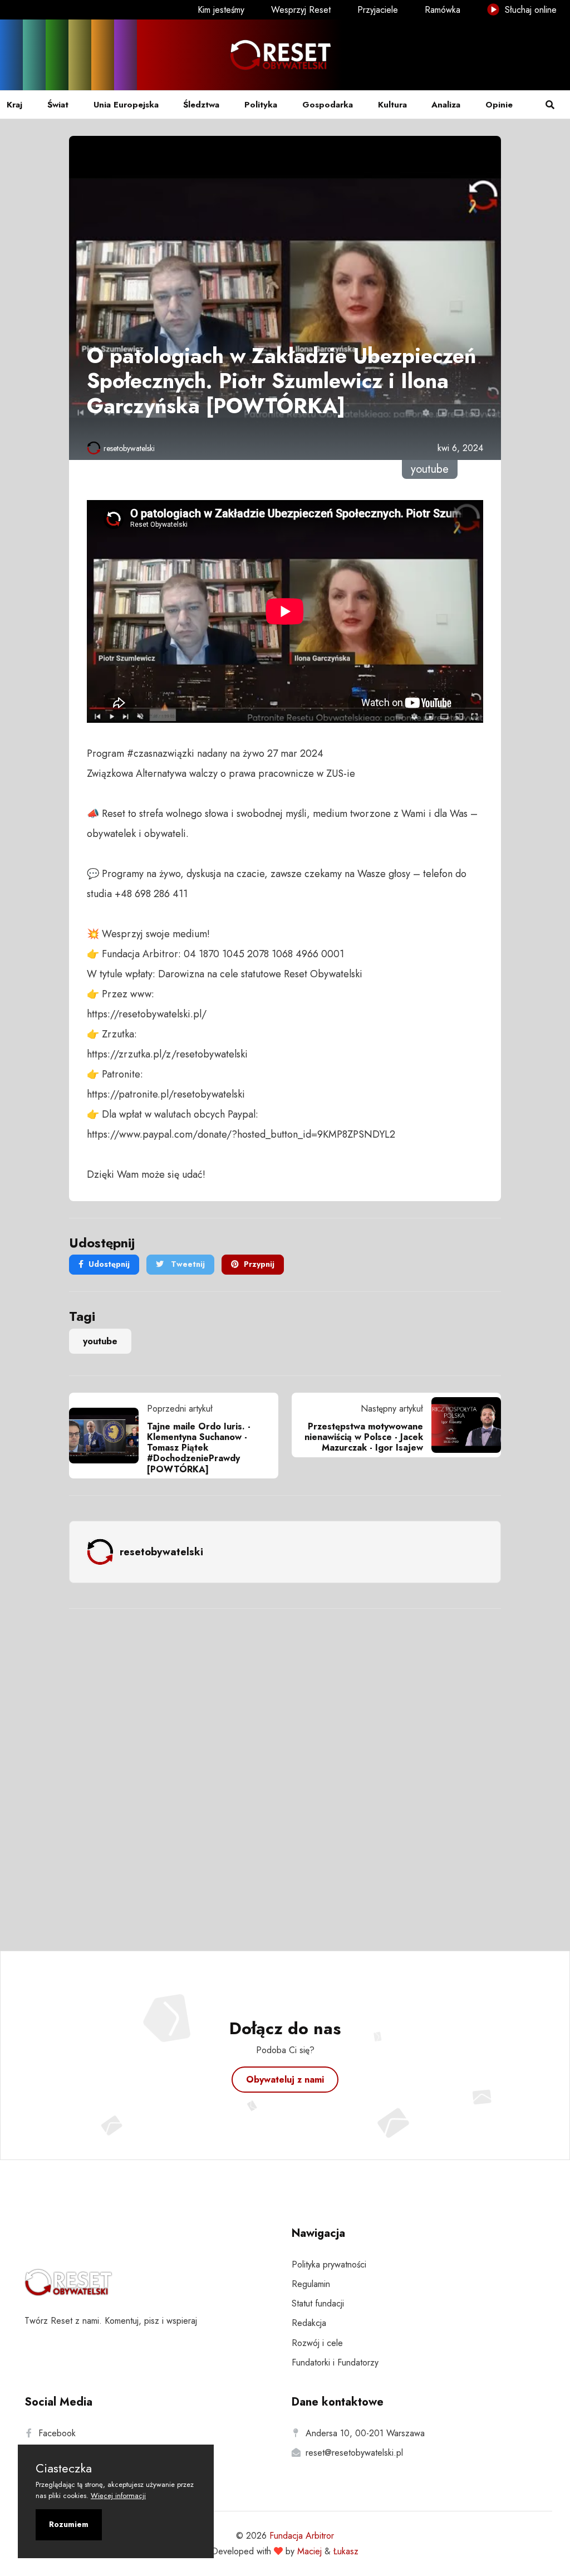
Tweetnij (187, 1264)
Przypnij (259, 1264)
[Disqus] (285, 1765)
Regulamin (311, 2284)
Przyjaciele (378, 10)
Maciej (309, 2551)
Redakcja (309, 2323)
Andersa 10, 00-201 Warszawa (365, 2433)
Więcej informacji (118, 2496)
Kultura (392, 105)
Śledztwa (201, 105)
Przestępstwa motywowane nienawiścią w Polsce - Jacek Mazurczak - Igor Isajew (364, 1437)
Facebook (57, 2433)
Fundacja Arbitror (302, 2536)
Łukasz (346, 2551)
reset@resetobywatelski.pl (354, 2453)
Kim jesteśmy (221, 10)
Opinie (499, 105)
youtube (100, 1341)
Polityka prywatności (329, 2264)
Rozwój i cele (317, 2343)
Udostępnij (109, 1264)
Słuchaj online (529, 10)
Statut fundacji (318, 2303)
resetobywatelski (129, 448)
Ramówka (443, 10)
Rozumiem (69, 2524)
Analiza (446, 105)
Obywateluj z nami (285, 2080)
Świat (58, 105)
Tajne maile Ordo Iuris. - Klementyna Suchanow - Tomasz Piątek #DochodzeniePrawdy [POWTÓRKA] (199, 1448)
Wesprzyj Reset (301, 10)
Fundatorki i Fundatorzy (335, 2362)
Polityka (261, 105)
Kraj (14, 105)
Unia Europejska (126, 105)
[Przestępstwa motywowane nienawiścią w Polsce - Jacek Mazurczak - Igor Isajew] (462, 1425)
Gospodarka (328, 105)
